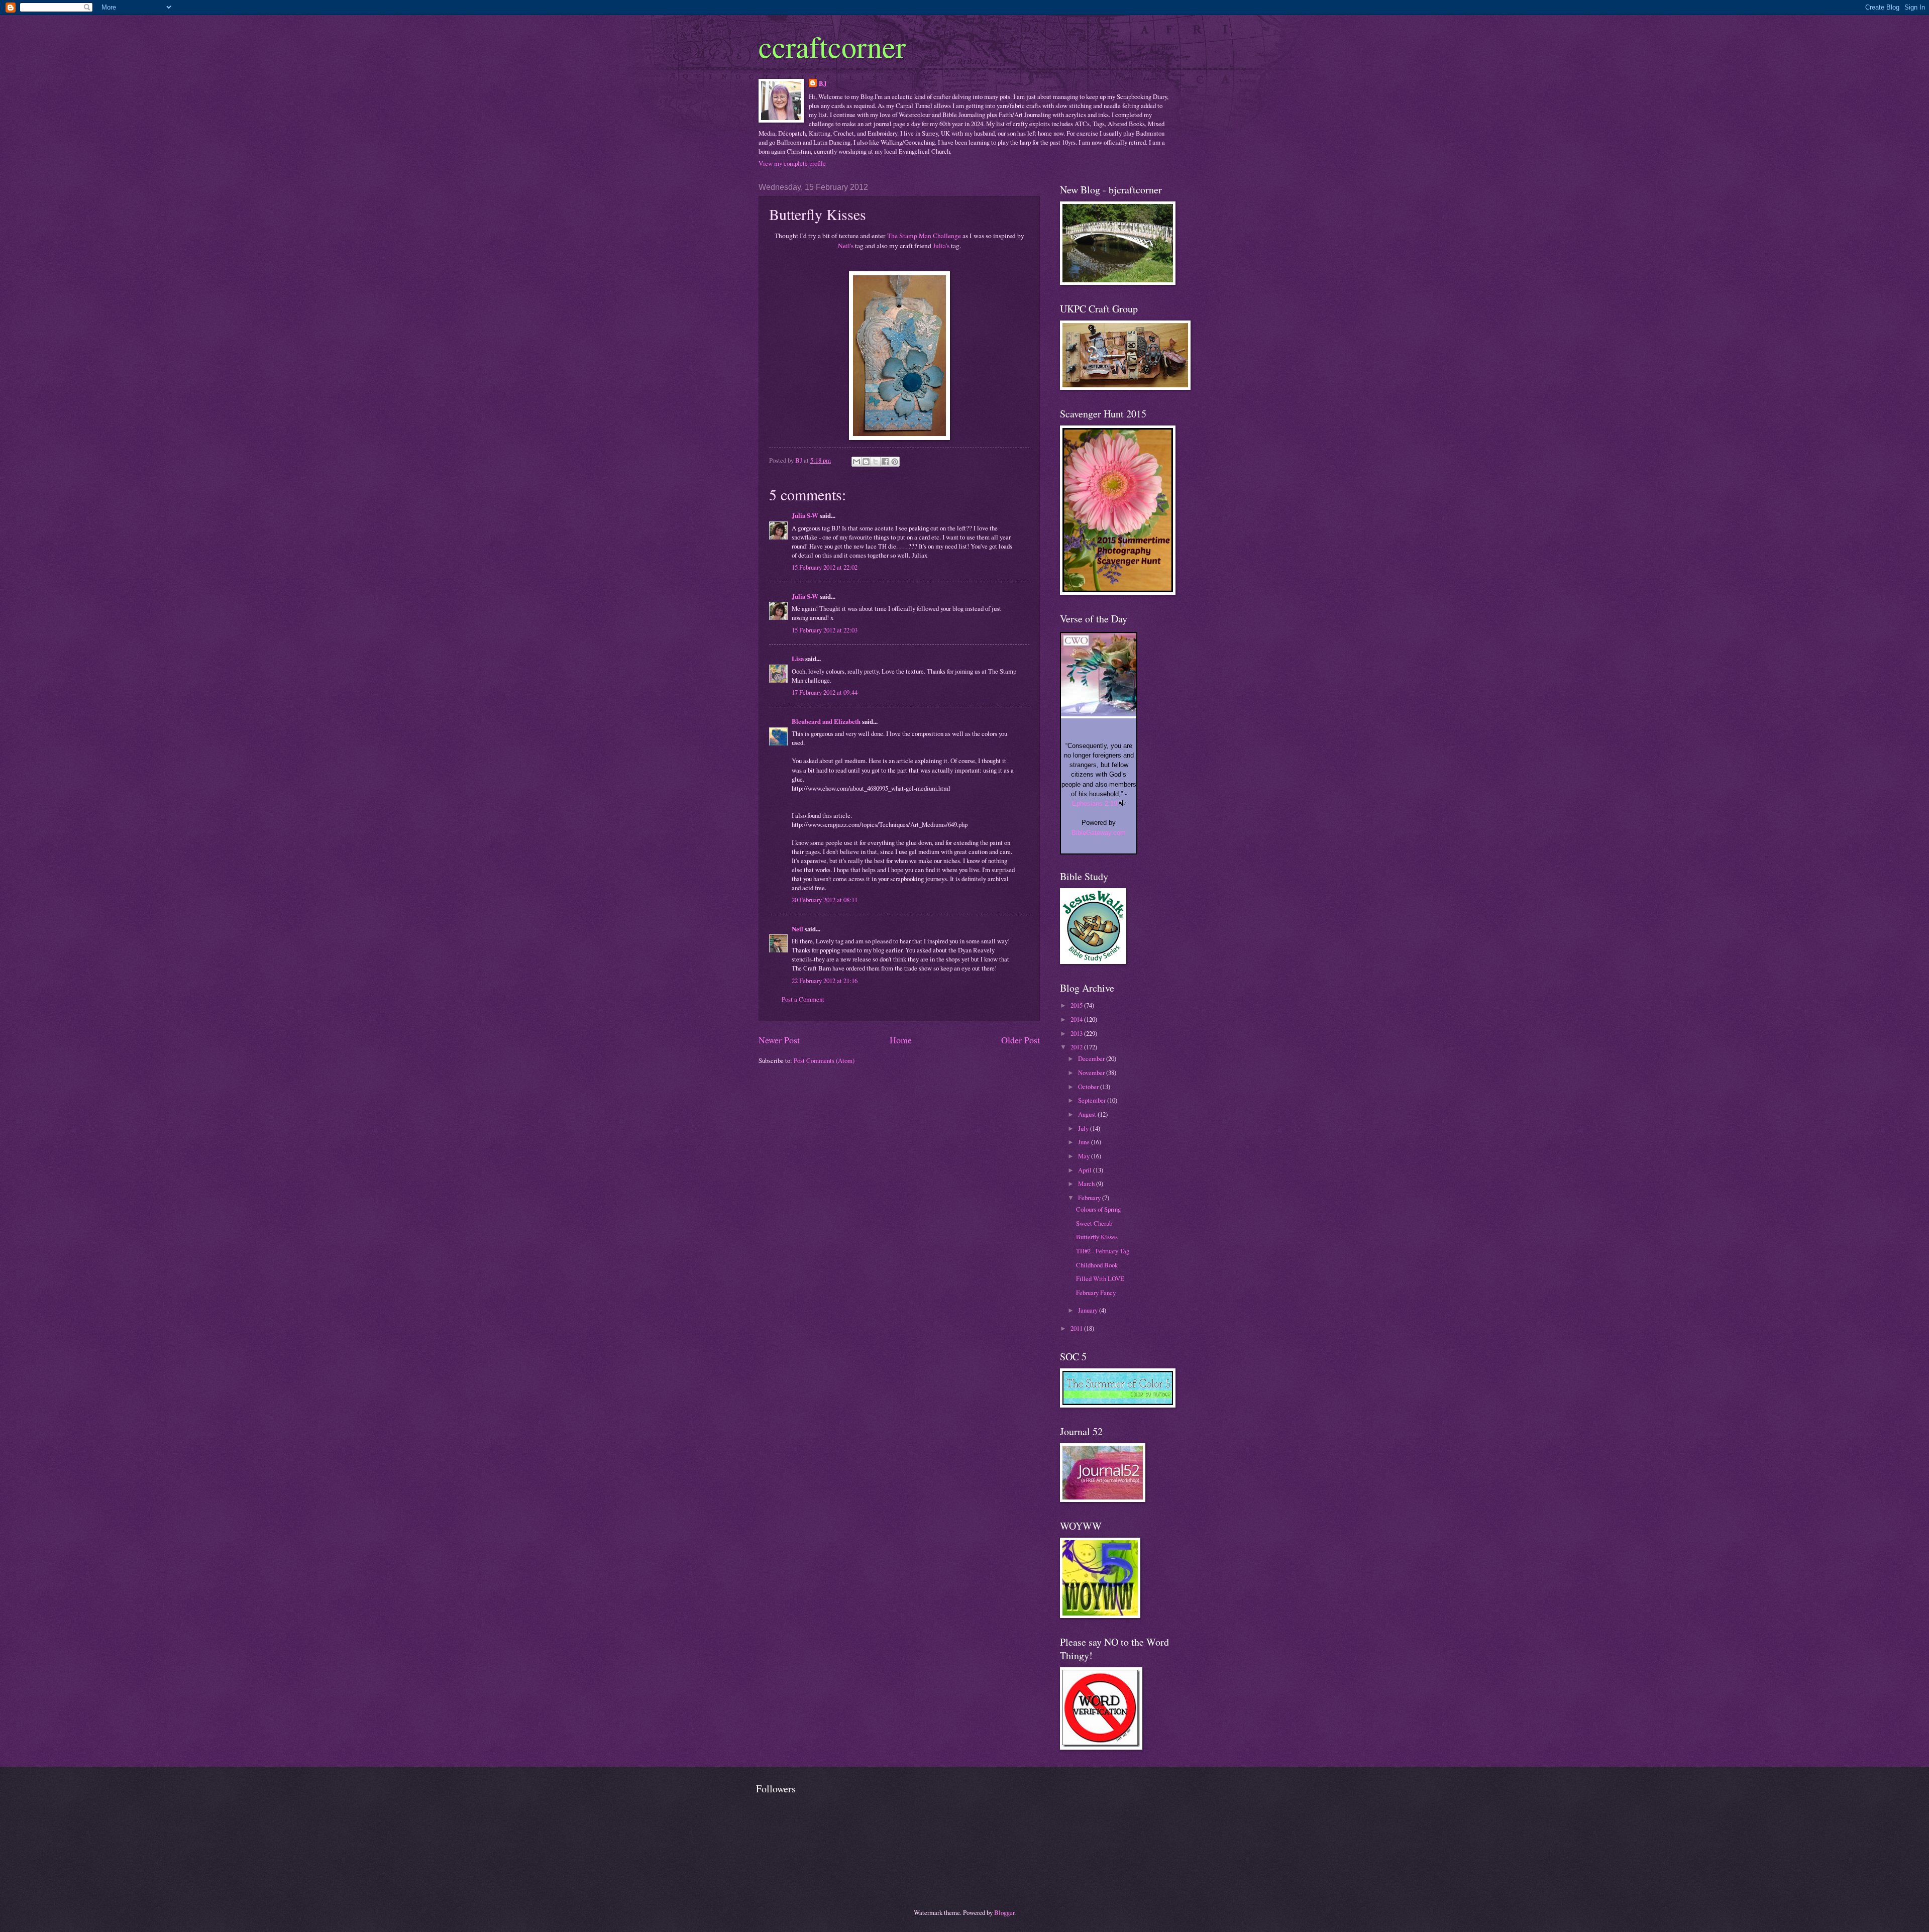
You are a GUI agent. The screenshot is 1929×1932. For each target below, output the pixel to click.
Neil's (846, 246)
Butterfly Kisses (1097, 1237)
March (1087, 1184)
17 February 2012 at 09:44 (825, 692)
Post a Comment (803, 999)
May (1085, 1156)
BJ (823, 83)
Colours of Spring (1098, 1209)
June (1085, 1142)
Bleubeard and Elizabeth (826, 721)
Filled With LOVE (1100, 1278)
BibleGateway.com (1099, 833)
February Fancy (1096, 1293)
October (1089, 1087)
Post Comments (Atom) (824, 1060)
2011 (1077, 1328)
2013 (1077, 1033)
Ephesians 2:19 (1095, 803)
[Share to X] (876, 462)
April (1086, 1170)
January (1089, 1310)
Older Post (1021, 1040)
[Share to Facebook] (885, 462)
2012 (1077, 1047)
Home (901, 1040)
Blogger (1004, 1912)
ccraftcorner (832, 46)
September (1093, 1100)
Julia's (941, 246)
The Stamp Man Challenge (923, 236)
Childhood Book (1097, 1265)
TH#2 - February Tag (1103, 1251)
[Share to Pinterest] (895, 462)
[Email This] (856, 462)
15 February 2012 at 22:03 (825, 630)
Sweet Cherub (1094, 1223)
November (1092, 1072)
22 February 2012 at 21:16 (825, 981)
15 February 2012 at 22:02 (825, 567)
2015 (1077, 1005)
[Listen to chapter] (1122, 803)
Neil (797, 929)
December (1092, 1058)
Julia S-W (805, 515)
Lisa (798, 659)
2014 (1077, 1019)
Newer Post (779, 1040)
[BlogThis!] (866, 462)
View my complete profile (792, 163)
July (1084, 1128)
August (1088, 1114)
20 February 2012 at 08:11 (825, 900)
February (1090, 1198)
